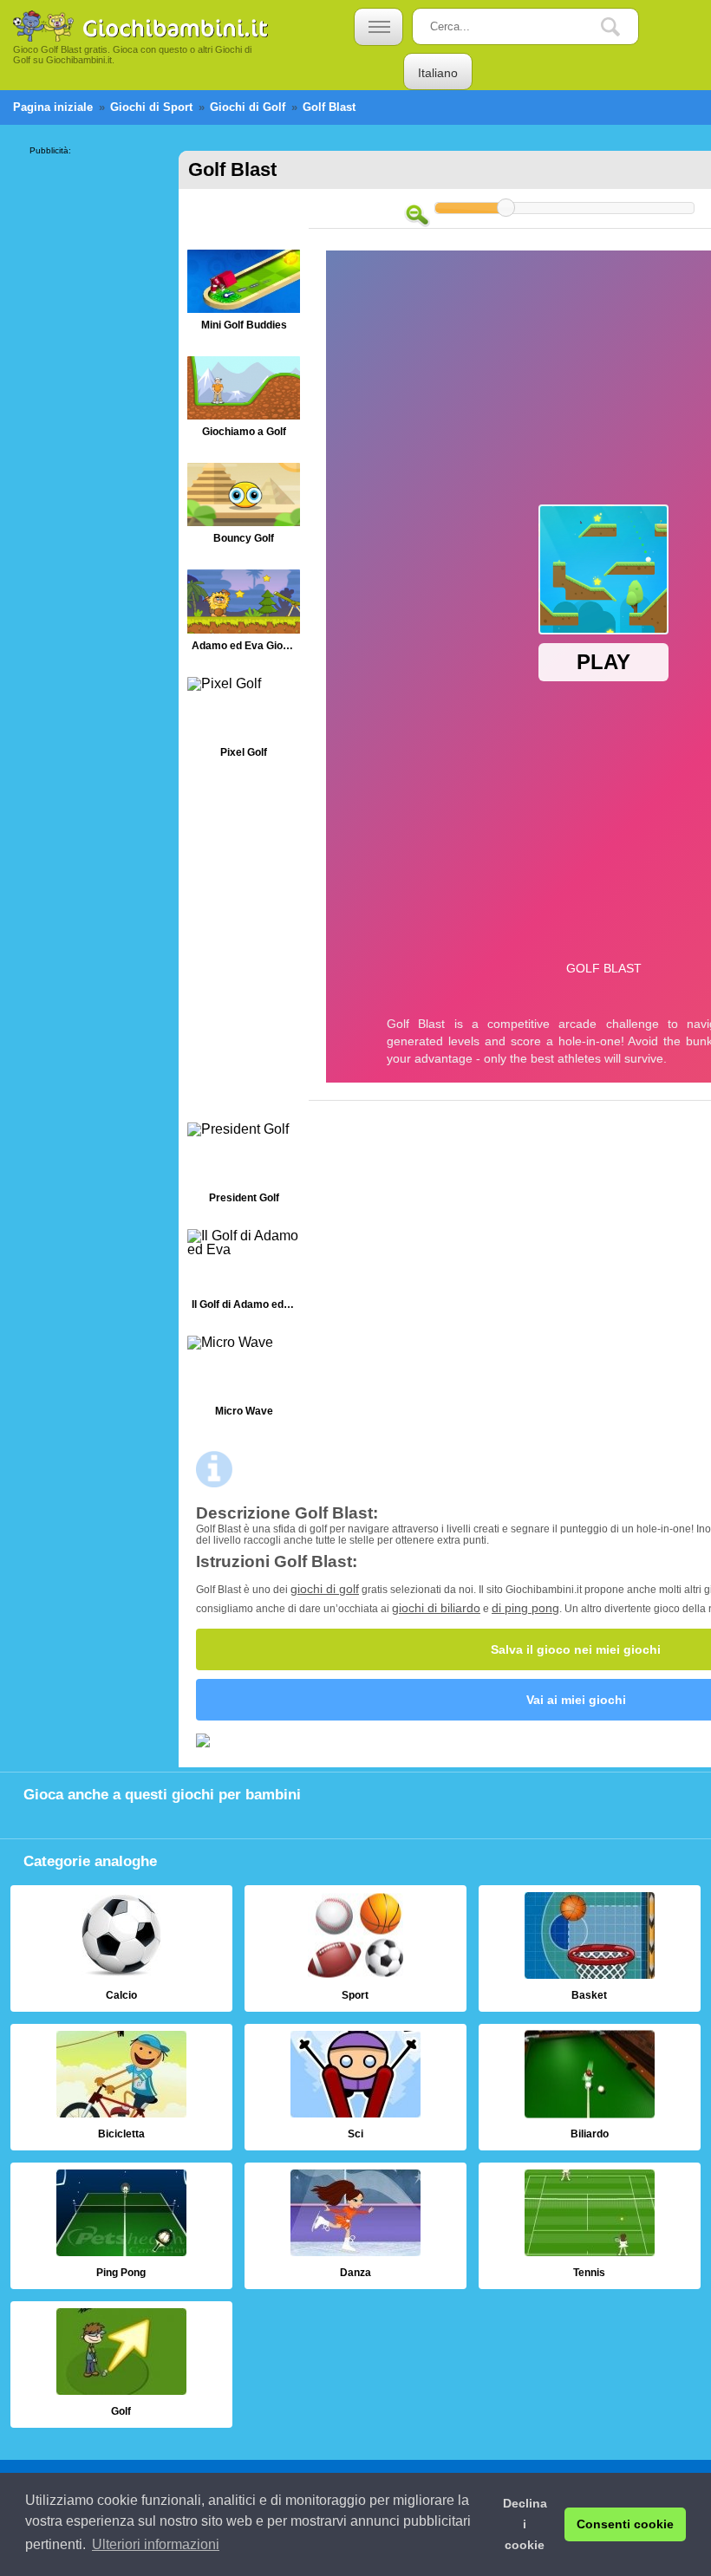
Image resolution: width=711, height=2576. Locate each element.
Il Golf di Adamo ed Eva (244, 1274)
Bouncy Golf (244, 507)
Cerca (623, 27)
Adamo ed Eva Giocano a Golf (244, 614)
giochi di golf (325, 1589)
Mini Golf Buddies (244, 294)
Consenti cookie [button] (625, 2524)
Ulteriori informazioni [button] (156, 2544)
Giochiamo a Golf (244, 401)
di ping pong (525, 1608)
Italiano (438, 73)
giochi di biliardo (436, 1608)
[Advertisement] (99, 415)
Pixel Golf (244, 722)
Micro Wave (244, 1380)
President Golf (244, 1167)
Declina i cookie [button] (525, 2524)
